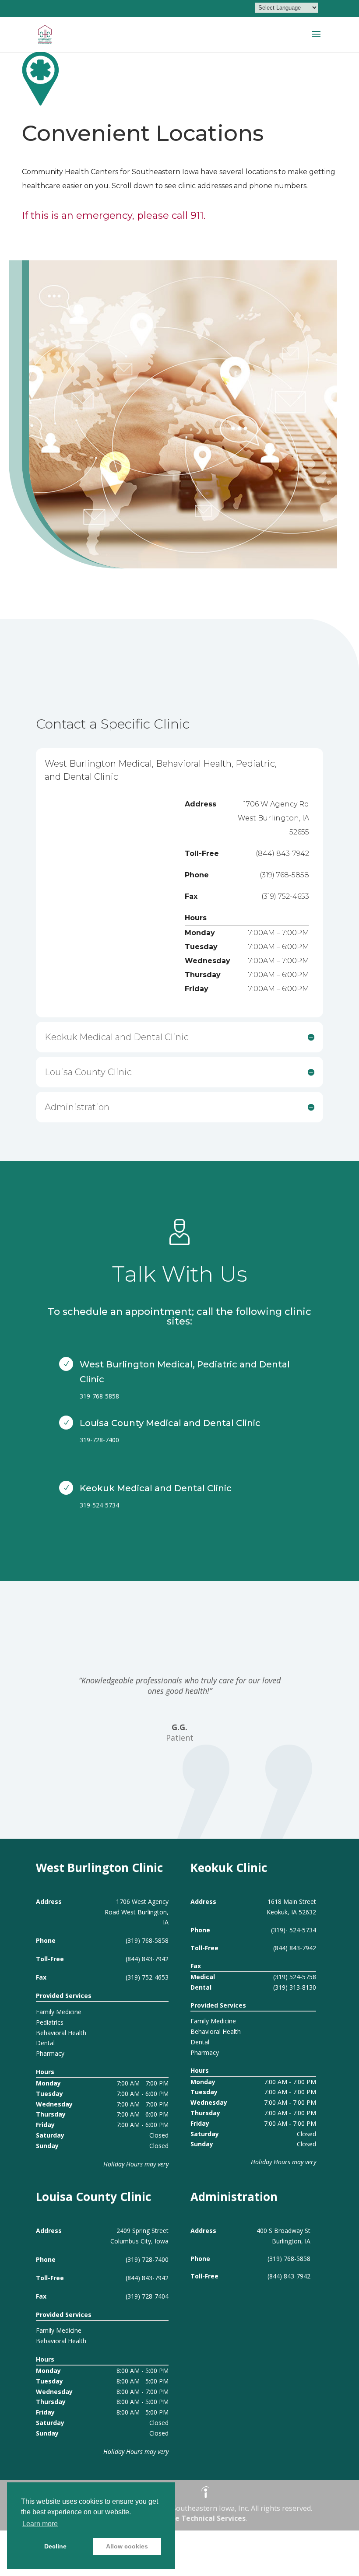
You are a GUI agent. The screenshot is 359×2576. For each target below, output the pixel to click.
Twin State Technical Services (193, 2518)
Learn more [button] (40, 2524)
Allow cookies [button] (127, 2546)
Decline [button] (55, 2546)
